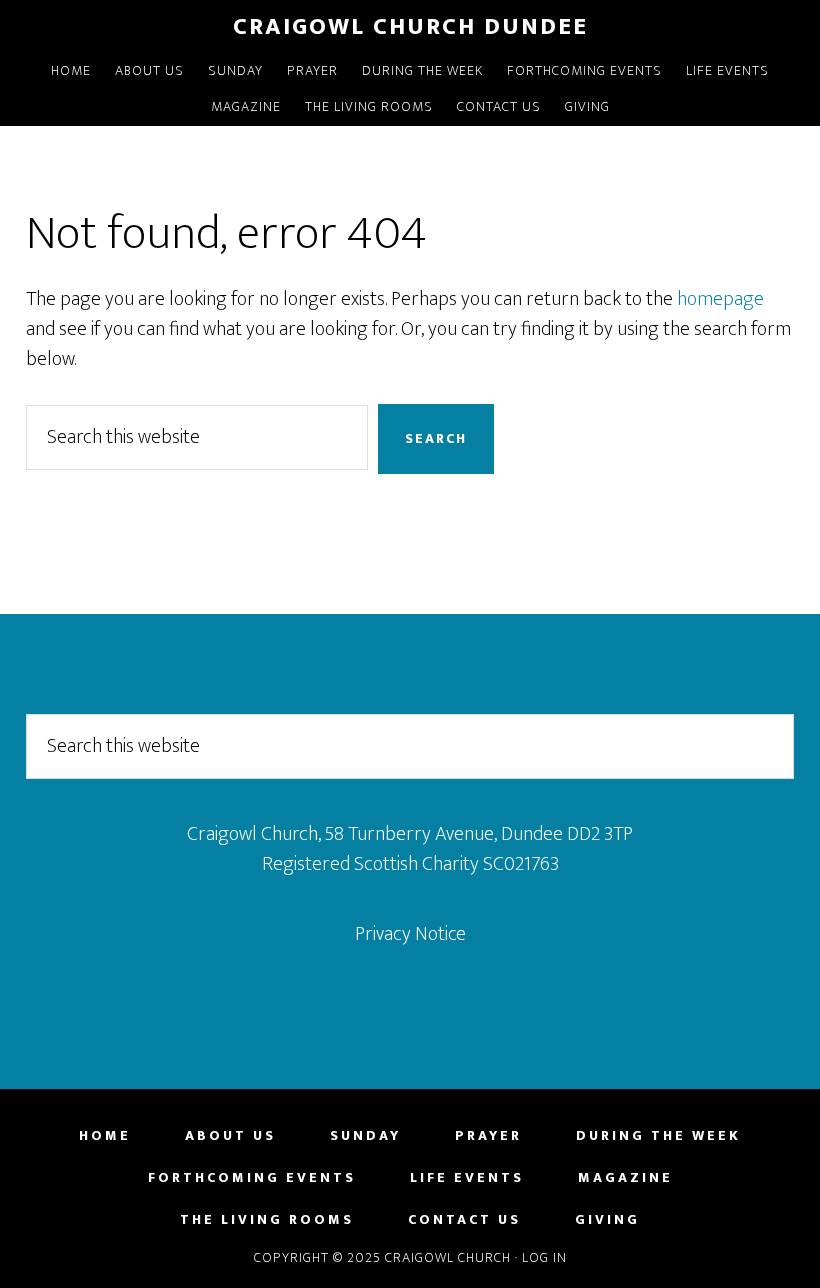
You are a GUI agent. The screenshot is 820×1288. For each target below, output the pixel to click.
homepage (720, 299)
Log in (544, 1257)
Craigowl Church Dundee (410, 27)
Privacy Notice (410, 934)
